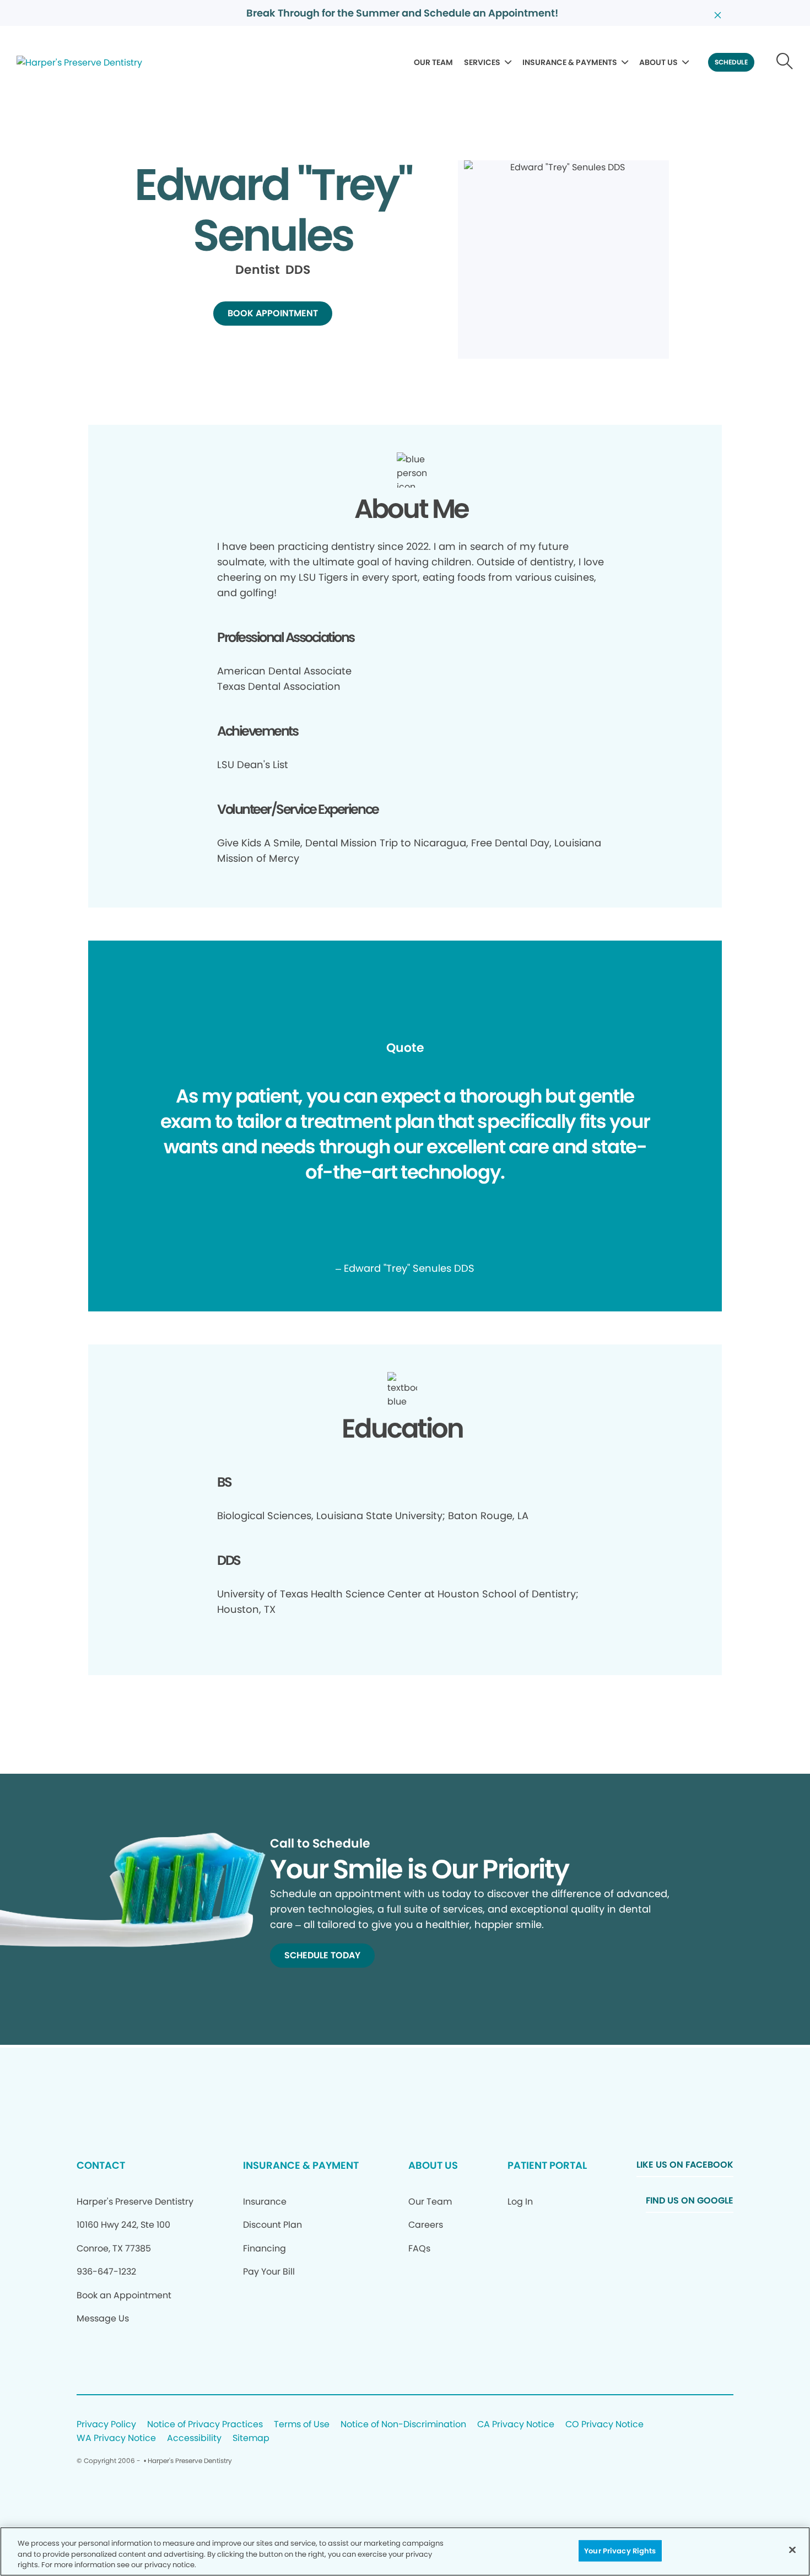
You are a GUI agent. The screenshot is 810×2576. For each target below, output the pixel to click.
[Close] (792, 2550)
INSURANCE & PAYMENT (301, 2165)
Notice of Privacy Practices (205, 2425)
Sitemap (251, 2439)
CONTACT (101, 2165)
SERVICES (482, 62)
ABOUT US (658, 62)
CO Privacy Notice (604, 2425)
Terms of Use (302, 2425)
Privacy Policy (106, 2425)
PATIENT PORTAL (547, 2165)
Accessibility (194, 2439)
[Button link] (785, 62)
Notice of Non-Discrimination (403, 2425)
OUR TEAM (433, 62)
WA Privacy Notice (116, 2439)
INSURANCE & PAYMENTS (570, 62)
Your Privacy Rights (620, 2550)
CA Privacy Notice (516, 2425)
